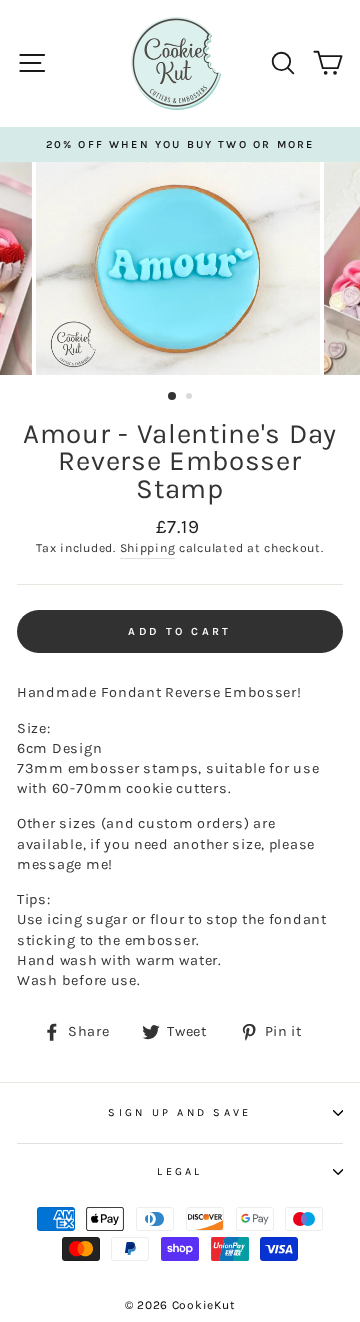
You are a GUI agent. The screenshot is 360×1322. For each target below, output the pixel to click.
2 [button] (191, 398)
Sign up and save (179, 1112)
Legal (179, 1171)
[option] (180, 144)
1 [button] (173, 397)
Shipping (148, 548)
